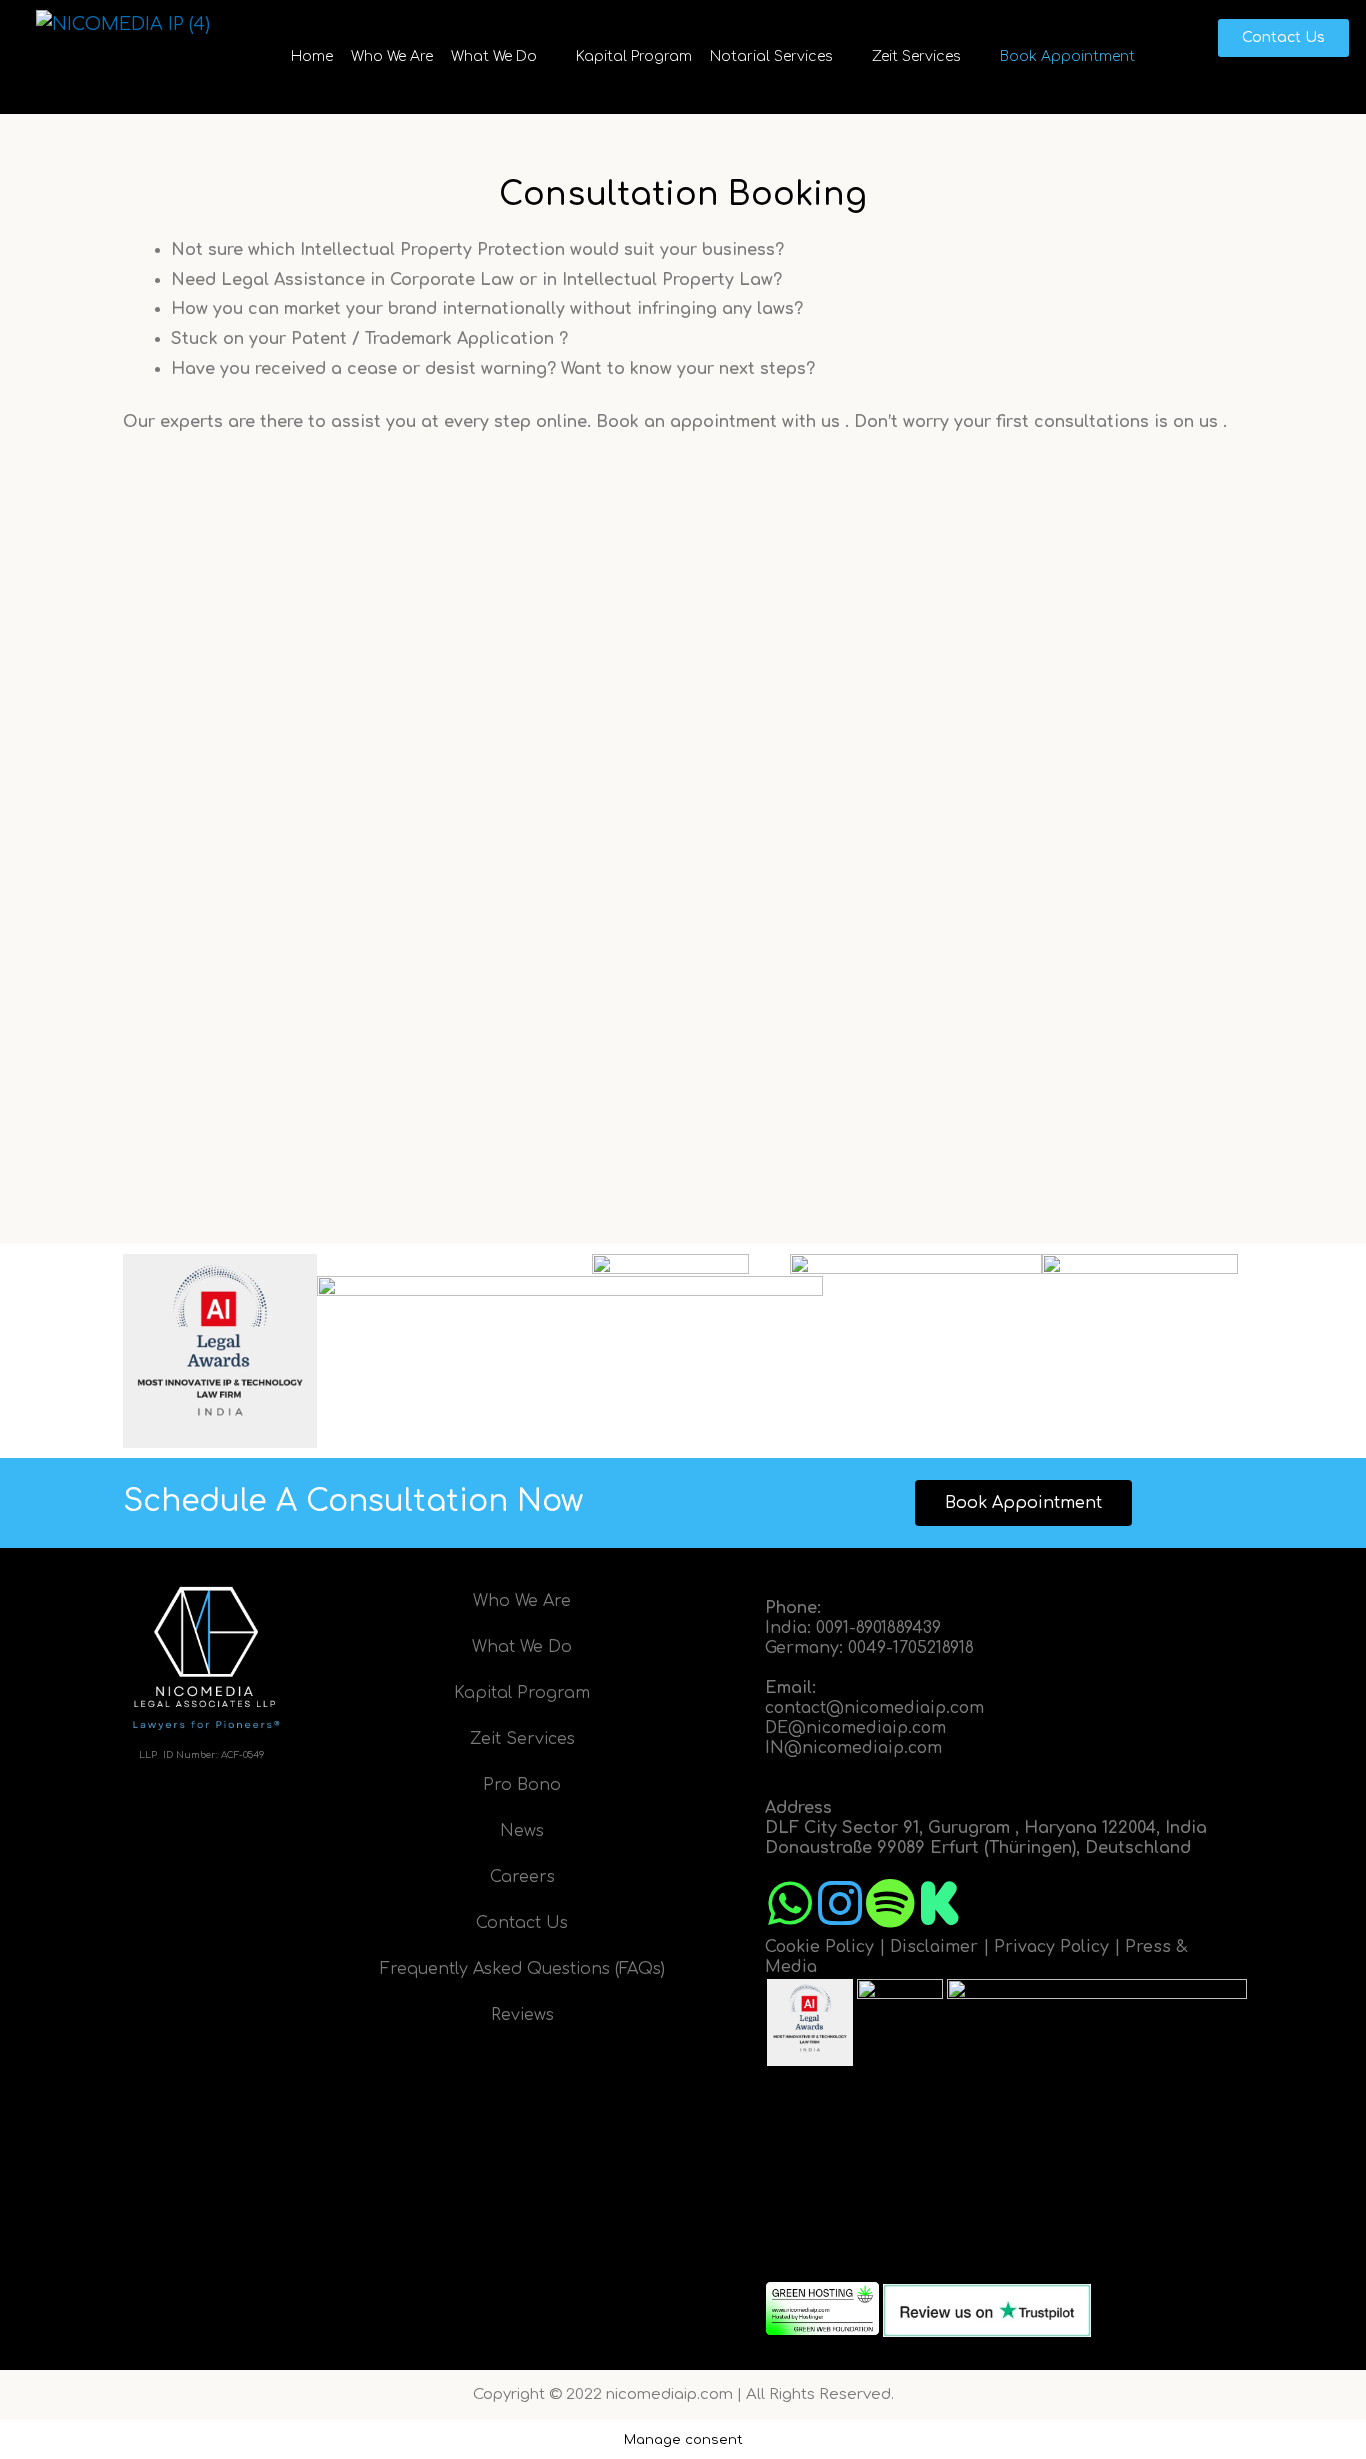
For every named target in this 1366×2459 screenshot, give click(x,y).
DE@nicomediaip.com (855, 1728)
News (522, 1831)
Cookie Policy (819, 1947)
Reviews (522, 2015)
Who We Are (392, 56)
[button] (504, 57)
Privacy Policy (1051, 1947)
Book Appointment (1067, 56)
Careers (522, 1877)
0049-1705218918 (911, 1648)
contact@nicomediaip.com (874, 1708)
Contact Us (522, 1923)
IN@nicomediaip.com (853, 1748)
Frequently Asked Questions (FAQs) (522, 1969)
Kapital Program (634, 56)
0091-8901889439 (878, 1628)
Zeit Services (916, 56)
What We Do (494, 56)
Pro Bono (522, 1785)
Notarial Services (771, 56)
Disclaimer (934, 1947)
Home (312, 56)
